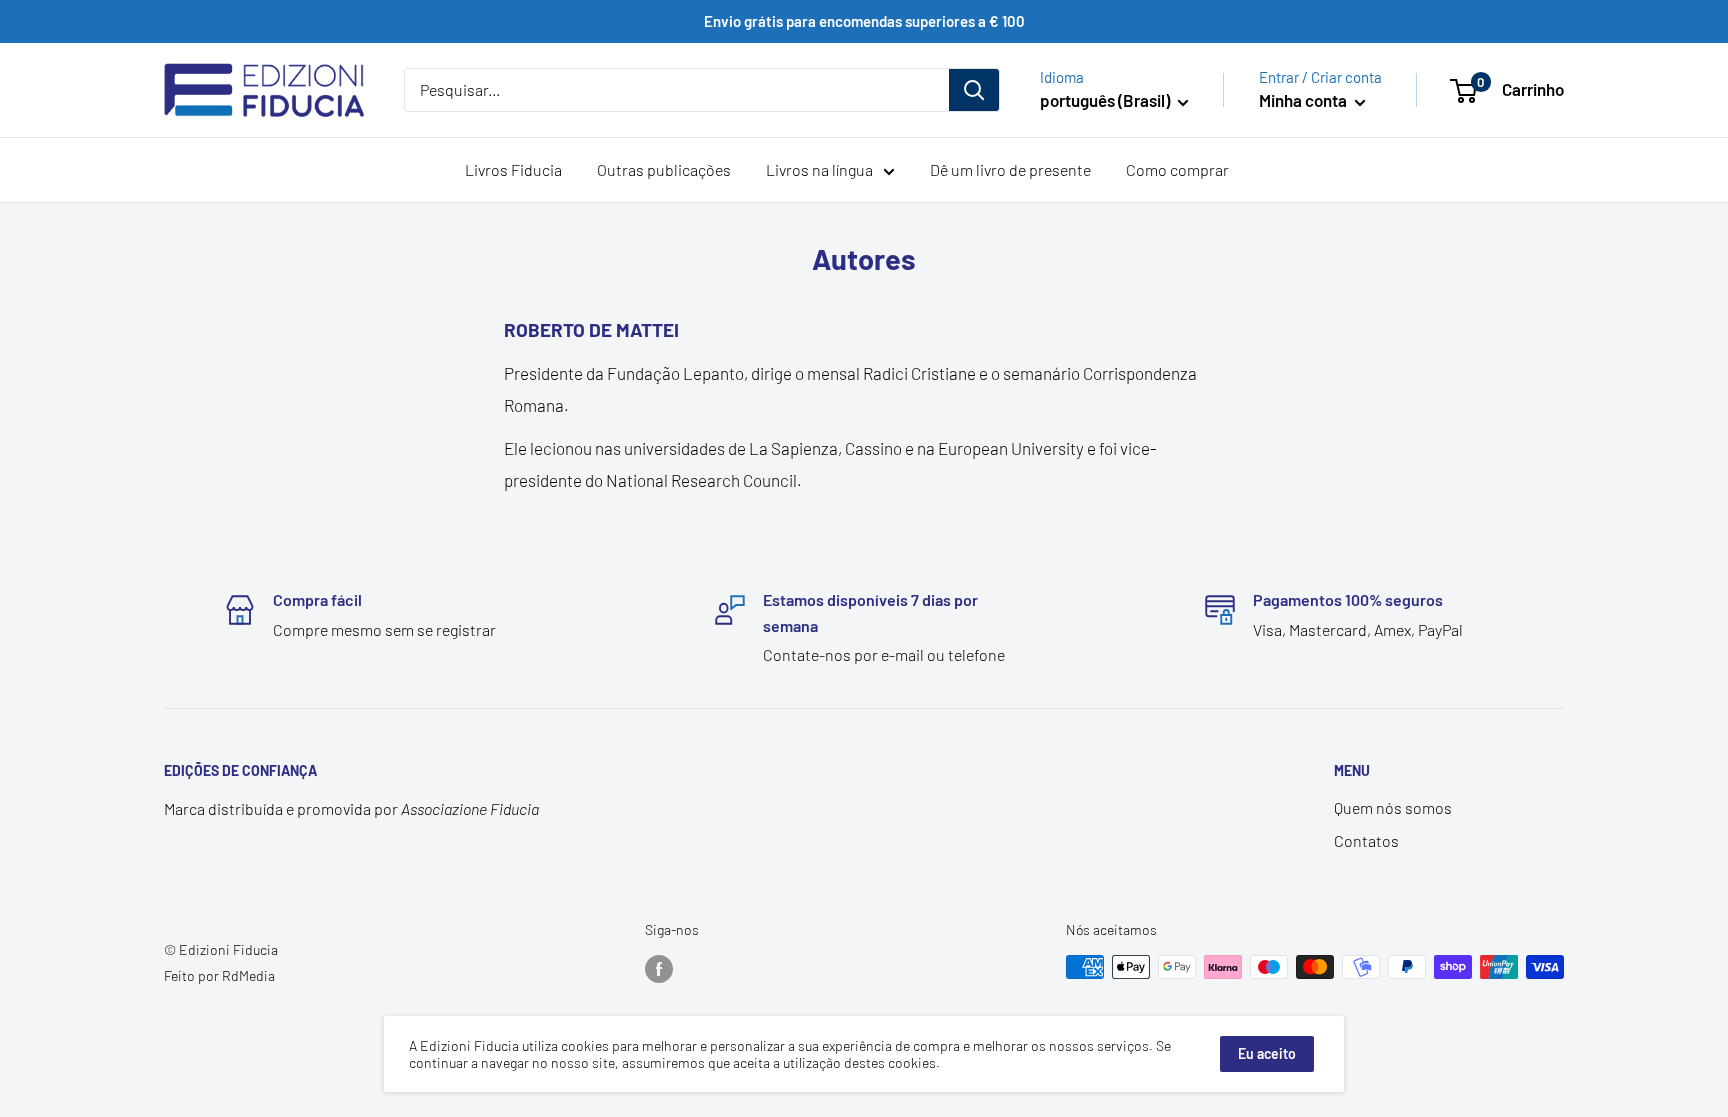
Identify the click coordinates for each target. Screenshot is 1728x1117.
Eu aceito (1267, 1053)
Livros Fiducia (513, 169)
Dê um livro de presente (1010, 169)
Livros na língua (819, 169)
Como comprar (1177, 169)
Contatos (1366, 840)
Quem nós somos (1393, 807)
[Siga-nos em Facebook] (659, 969)
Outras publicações (664, 169)
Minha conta (1304, 100)
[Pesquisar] (974, 90)
